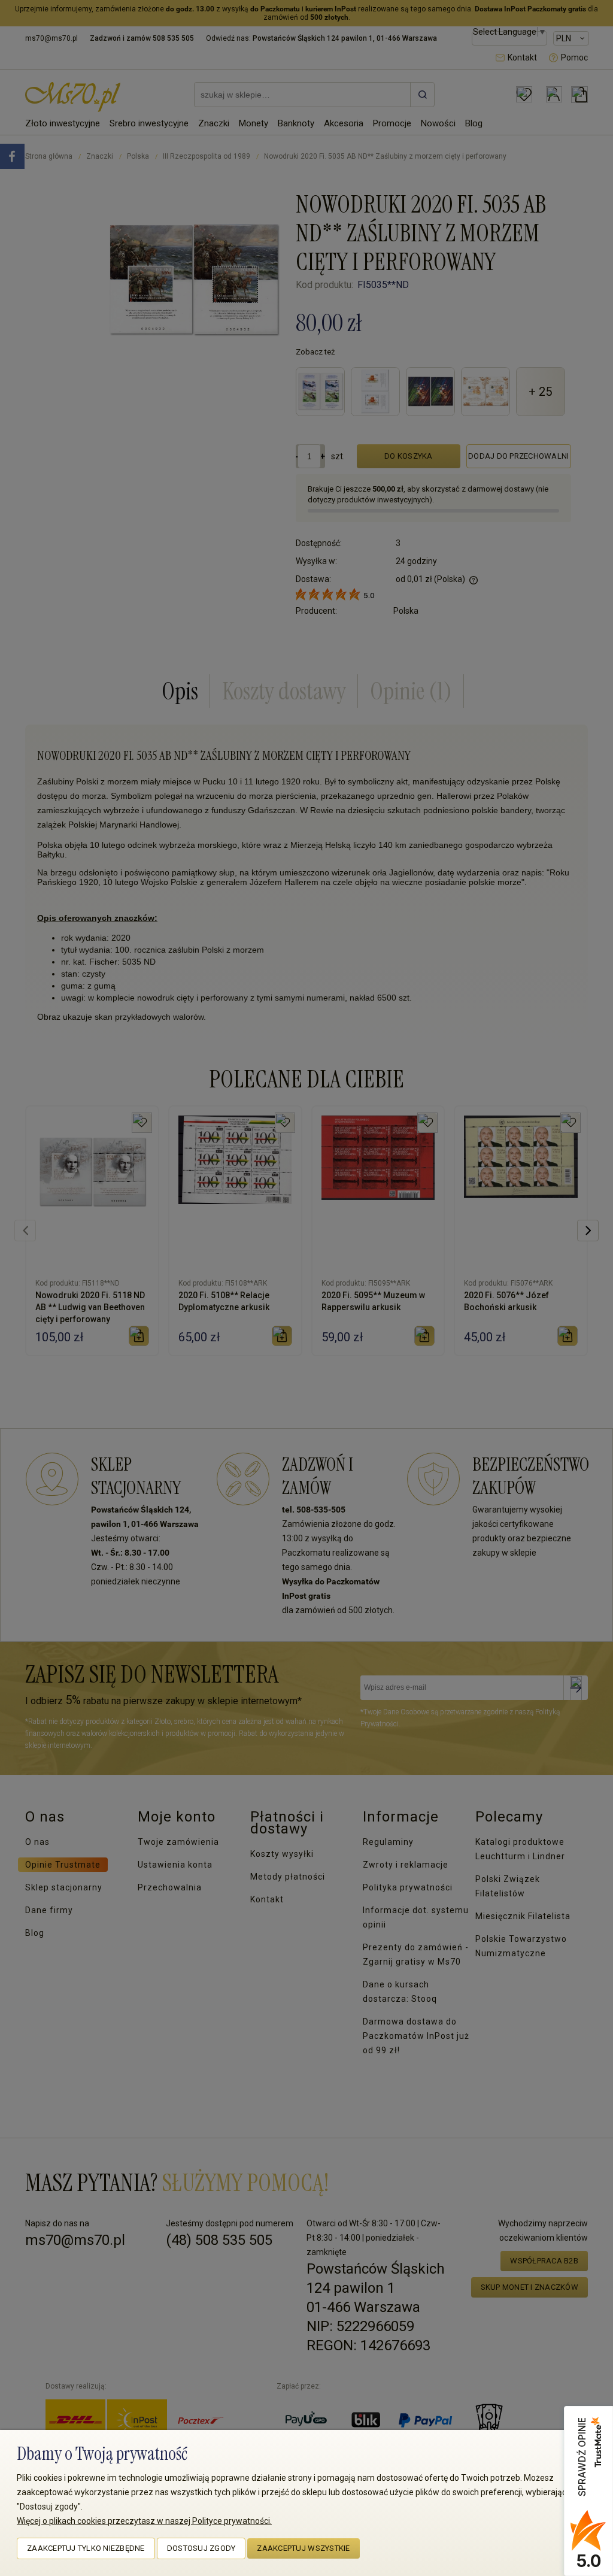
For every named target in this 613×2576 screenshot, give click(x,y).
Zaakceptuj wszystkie (303, 2548)
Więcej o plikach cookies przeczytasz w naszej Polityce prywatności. (144, 2521)
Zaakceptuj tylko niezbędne (86, 2548)
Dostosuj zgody (201, 2548)
